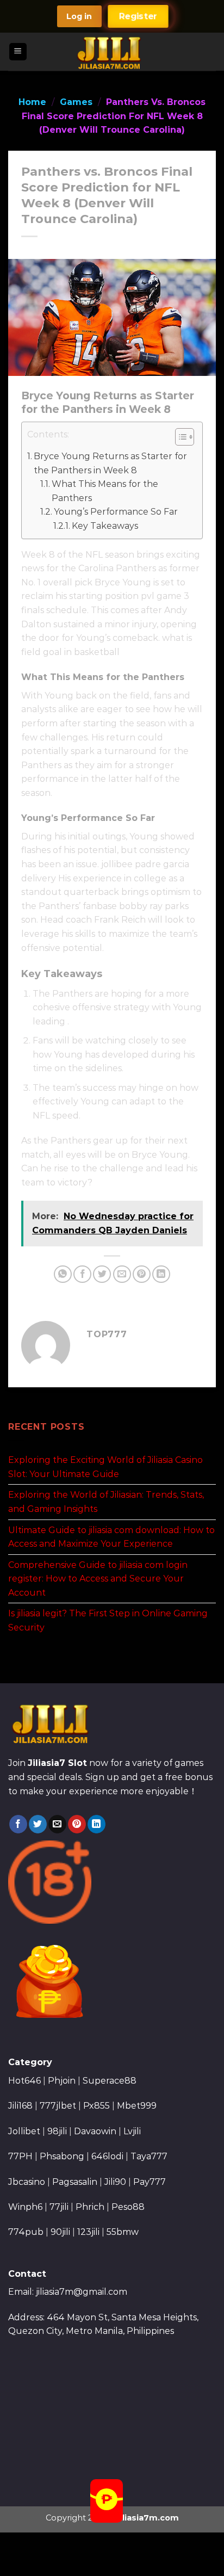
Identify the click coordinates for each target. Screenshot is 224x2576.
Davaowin (95, 2131)
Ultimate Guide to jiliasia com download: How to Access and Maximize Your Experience (111, 1537)
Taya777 (149, 2156)
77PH (20, 2156)
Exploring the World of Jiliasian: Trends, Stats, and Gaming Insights (106, 1502)
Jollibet (24, 2131)
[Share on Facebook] (82, 1274)
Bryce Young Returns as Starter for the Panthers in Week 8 (110, 463)
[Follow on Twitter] (38, 1824)
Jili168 (20, 2106)
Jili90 (115, 2182)
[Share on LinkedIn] (161, 1274)
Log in (79, 16)
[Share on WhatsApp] (63, 1274)
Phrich (90, 2207)
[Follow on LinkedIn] (97, 1824)
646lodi (107, 2156)
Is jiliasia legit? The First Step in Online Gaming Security (108, 1620)
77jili (59, 2207)
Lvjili (132, 2131)
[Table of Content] (185, 437)
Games (76, 102)
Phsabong (62, 2156)
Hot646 (24, 2081)
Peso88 (128, 2207)
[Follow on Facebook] (18, 1824)
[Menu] (18, 52)
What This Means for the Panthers (105, 491)
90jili (60, 2232)
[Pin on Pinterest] (142, 1274)
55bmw (123, 2232)
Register (138, 16)
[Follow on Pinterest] (77, 1824)
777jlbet (58, 2106)
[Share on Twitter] (102, 1274)
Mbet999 (137, 2106)
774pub (26, 2232)
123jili (88, 2232)
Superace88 (110, 2081)
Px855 (97, 2106)
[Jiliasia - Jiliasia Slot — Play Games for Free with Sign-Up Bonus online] (112, 52)
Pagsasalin (75, 2182)
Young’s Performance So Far (116, 512)
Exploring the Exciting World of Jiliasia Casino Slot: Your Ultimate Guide (105, 1467)
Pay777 (150, 2182)
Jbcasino (27, 2182)
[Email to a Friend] (122, 1274)
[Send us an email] (57, 1824)
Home (32, 102)
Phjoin (62, 2081)
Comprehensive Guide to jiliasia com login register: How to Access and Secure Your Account (98, 1578)
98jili (57, 2131)
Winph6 (25, 2207)
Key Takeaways (105, 526)
